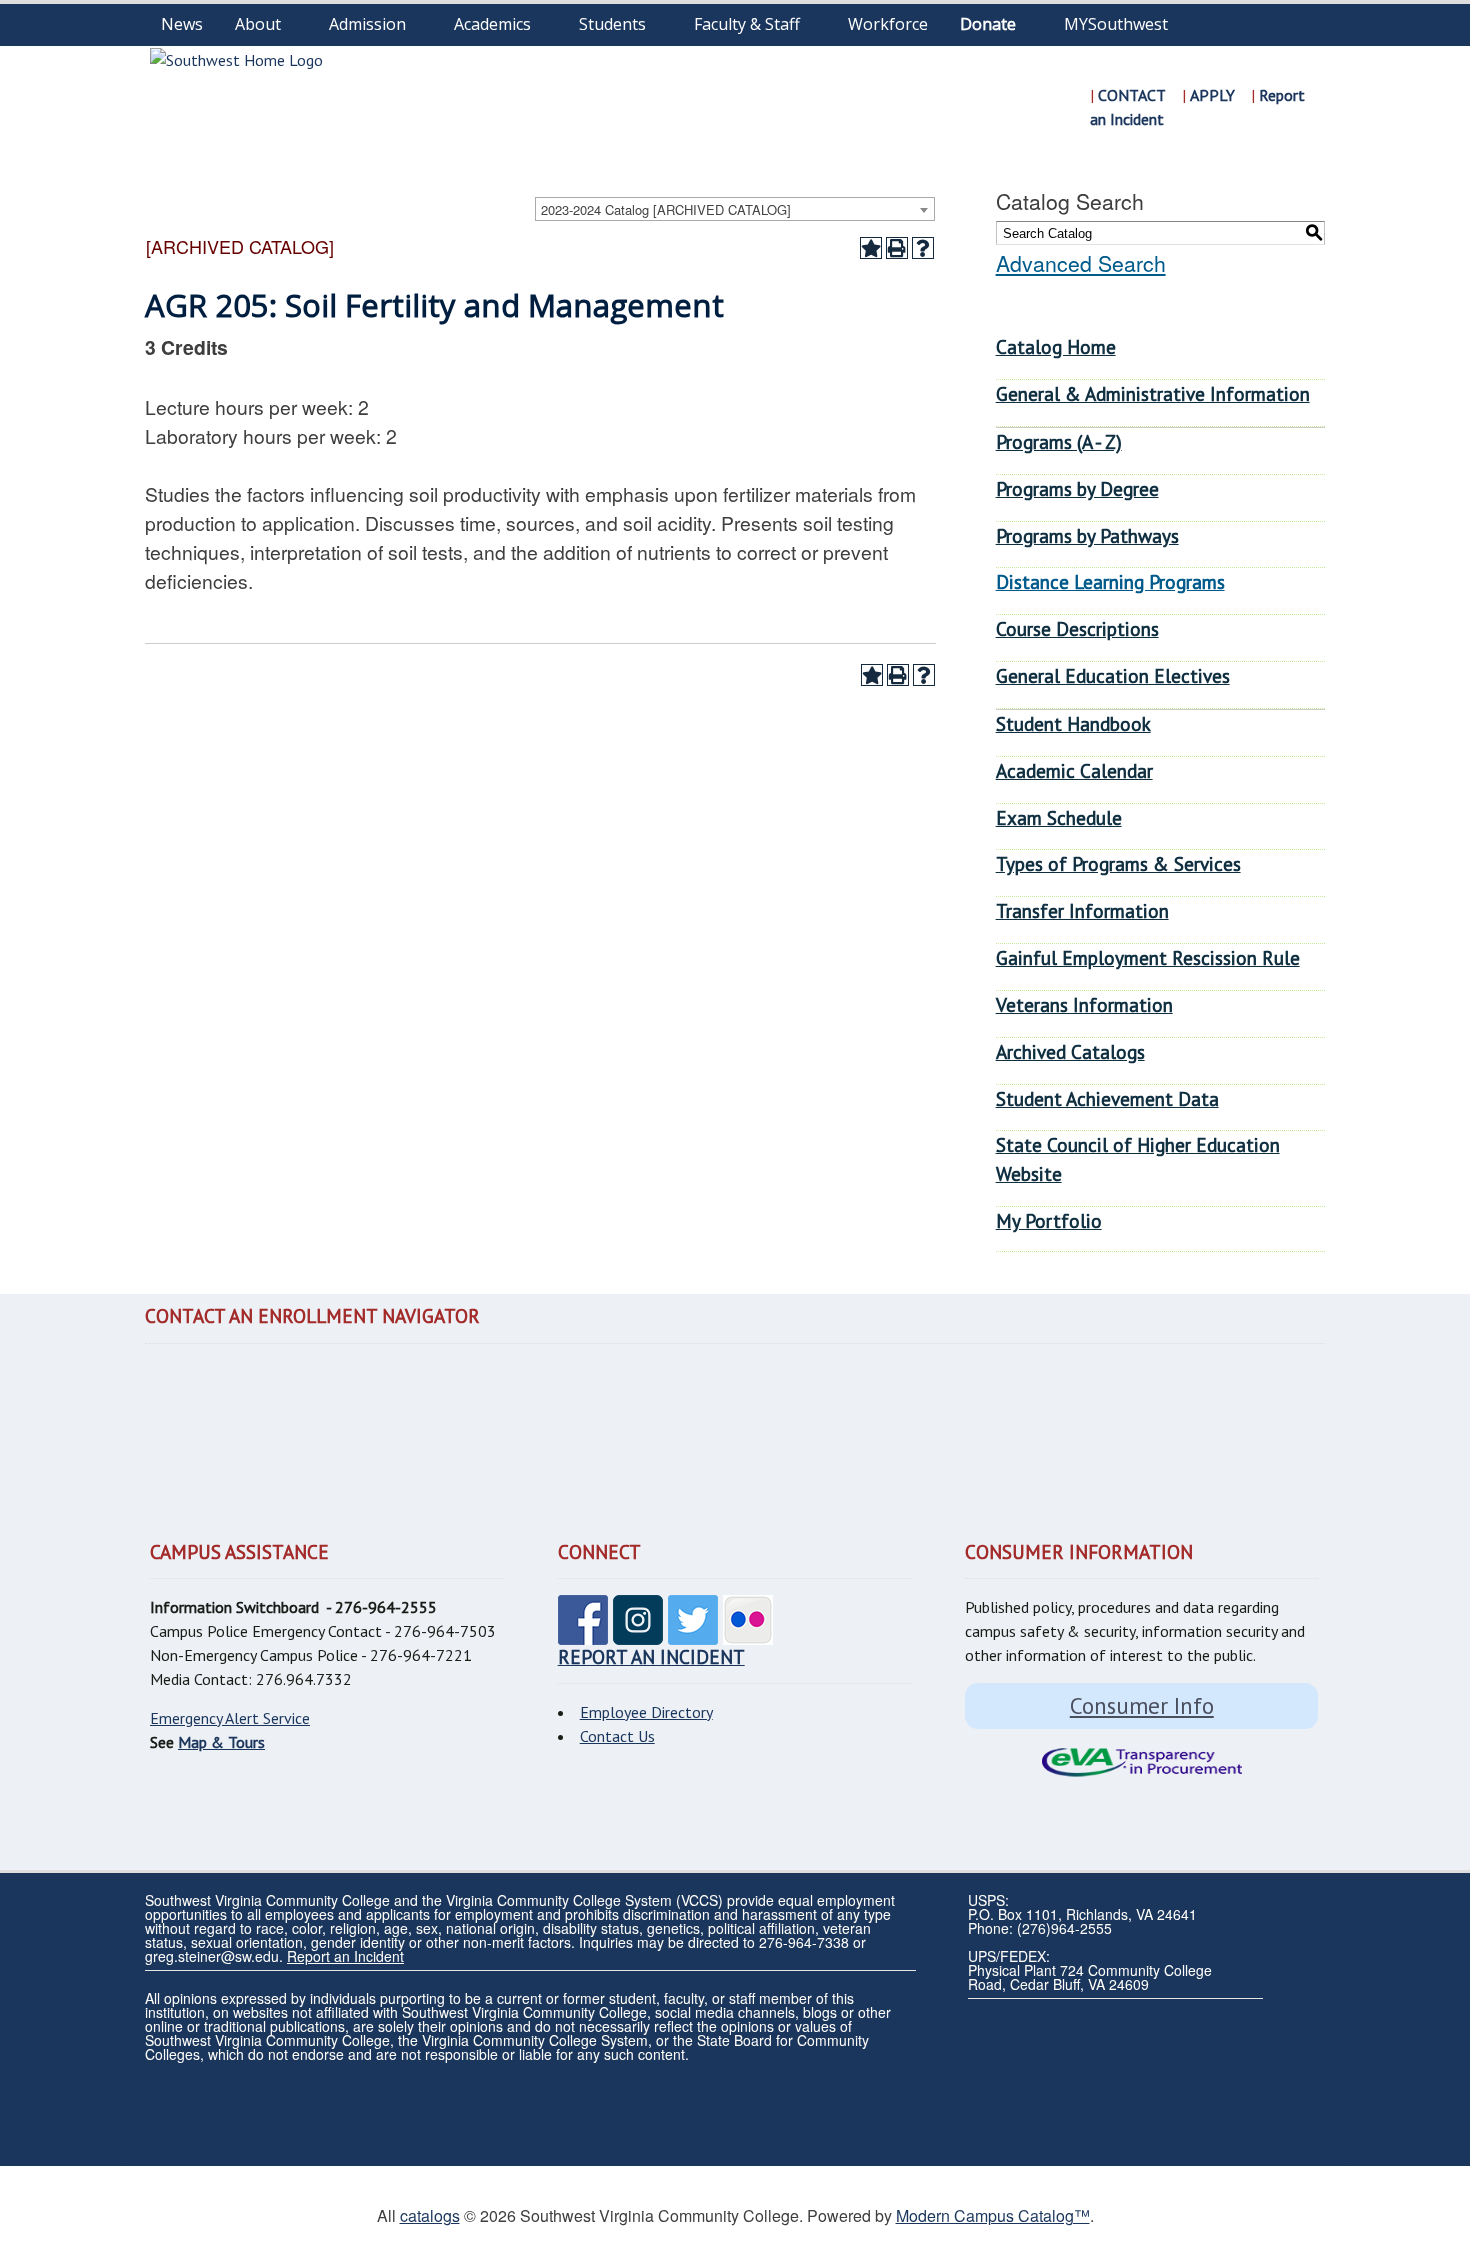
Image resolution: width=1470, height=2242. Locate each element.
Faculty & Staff (747, 24)
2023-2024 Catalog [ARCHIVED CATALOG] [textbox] (666, 209)
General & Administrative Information (1153, 393)
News (182, 24)
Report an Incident (345, 1956)
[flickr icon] (748, 1633)
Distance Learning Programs (1110, 581)
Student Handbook (1073, 723)
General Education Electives (1113, 675)
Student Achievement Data (1107, 1098)
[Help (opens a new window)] (923, 248)
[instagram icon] (638, 1633)
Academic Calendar (1074, 770)
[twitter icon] (693, 1633)
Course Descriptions (1077, 628)
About (258, 24)
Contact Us (617, 1736)
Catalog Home (1056, 346)
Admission (367, 24)
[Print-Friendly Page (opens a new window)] (897, 248)
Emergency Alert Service (230, 1718)
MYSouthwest (1116, 24)
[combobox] (735, 209)
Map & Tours (221, 1742)
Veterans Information (1084, 1004)
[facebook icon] (583, 1633)
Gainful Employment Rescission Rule (1148, 957)
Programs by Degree (1077, 488)
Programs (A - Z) (1059, 441)
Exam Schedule (1059, 817)
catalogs (430, 2215)
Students (612, 24)
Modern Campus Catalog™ (993, 2215)
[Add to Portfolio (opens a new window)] (871, 248)
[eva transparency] (1141, 1762)
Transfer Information (1082, 910)
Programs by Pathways (1087, 535)
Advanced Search (1081, 263)
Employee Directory (646, 1712)
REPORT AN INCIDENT (651, 1656)
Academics (492, 24)
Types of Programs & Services (1118, 863)
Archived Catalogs (1070, 1051)
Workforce (888, 24)
